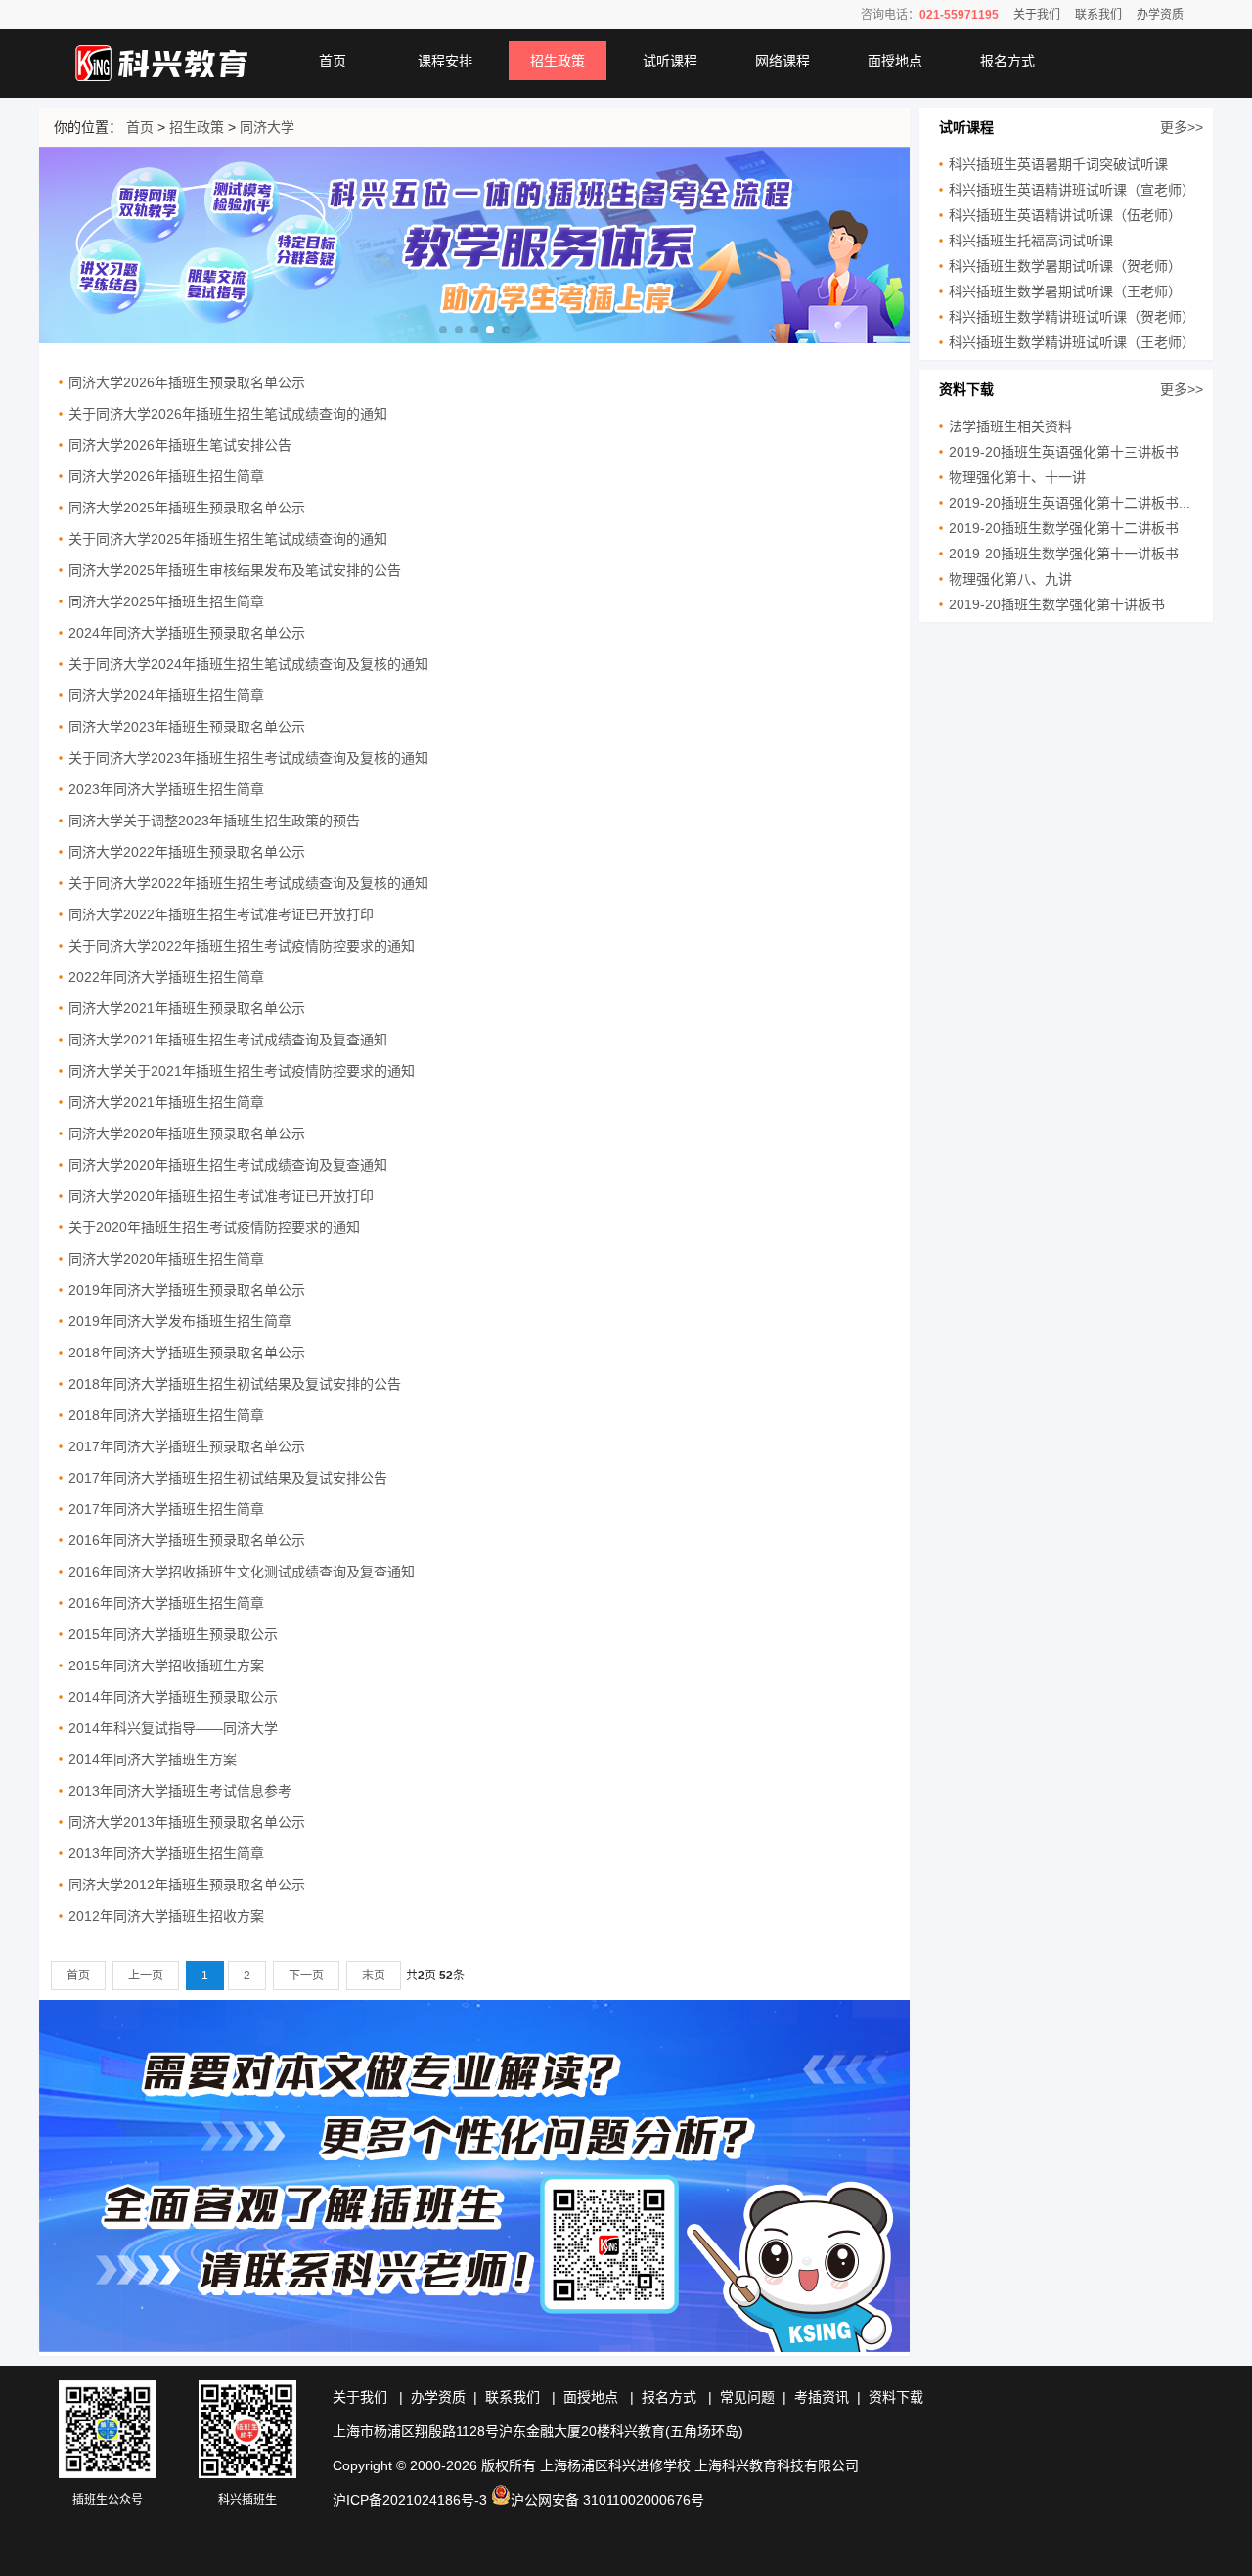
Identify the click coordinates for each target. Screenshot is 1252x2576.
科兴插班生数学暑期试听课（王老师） (1065, 291)
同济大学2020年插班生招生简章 (166, 1259)
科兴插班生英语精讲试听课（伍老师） (1065, 215)
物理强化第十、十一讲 (1017, 477)
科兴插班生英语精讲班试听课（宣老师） (1072, 190)
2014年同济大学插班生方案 (153, 1759)
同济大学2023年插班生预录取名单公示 (187, 727)
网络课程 (782, 61)
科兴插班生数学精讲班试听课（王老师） (1072, 342)
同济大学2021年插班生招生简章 (166, 1102)
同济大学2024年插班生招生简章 (166, 695)
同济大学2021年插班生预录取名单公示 (187, 1008)
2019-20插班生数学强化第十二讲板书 (1064, 528)
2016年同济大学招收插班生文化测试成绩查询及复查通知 (242, 1572)
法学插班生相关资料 (1010, 426)
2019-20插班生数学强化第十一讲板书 (1064, 554)
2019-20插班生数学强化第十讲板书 (1057, 604)
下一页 (306, 1976)
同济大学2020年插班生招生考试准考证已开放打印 (221, 1196)
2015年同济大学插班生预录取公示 (173, 1634)
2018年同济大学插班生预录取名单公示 (187, 1353)
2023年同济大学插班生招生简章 (166, 789)
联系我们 (1098, 15)
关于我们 (1037, 15)
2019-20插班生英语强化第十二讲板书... (1070, 503)
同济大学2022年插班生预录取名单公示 (187, 852)
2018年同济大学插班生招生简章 (166, 1415)
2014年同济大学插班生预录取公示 (173, 1697)
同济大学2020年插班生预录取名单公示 (187, 1133)
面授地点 (895, 61)
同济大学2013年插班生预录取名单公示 (187, 1822)
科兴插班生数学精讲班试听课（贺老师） (1072, 317)
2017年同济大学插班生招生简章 (166, 1509)
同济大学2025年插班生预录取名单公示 (187, 508)
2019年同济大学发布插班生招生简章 (180, 1321)
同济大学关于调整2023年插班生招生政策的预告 (214, 821)
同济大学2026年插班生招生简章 (166, 476)
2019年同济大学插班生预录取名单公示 (187, 1290)
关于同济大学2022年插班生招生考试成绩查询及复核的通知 (248, 883)
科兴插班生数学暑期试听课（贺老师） (1065, 266)
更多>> (1182, 127)
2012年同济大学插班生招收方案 (166, 1916)
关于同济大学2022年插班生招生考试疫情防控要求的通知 (242, 946)
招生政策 (558, 61)
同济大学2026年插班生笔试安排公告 (180, 445)
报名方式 (1007, 61)
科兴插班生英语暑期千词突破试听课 (1058, 164)
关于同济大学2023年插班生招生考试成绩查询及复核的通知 (248, 758)
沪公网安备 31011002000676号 (607, 2500)
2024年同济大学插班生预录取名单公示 (187, 633)
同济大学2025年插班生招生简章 (166, 601)
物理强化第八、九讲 (1010, 579)
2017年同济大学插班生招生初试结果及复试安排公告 (228, 1478)
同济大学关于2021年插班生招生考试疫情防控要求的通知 (242, 1071)
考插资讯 (822, 2397)
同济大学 (267, 127)
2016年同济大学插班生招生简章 (166, 1603)
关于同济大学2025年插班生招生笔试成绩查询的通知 (228, 539)
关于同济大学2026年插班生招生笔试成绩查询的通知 (228, 414)
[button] (443, 330)
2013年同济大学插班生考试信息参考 (180, 1791)
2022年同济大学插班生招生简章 (166, 977)
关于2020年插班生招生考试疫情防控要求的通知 (214, 1227)
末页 (374, 1976)
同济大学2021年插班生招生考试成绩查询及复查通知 (228, 1040)
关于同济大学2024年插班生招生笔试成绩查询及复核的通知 (248, 664)
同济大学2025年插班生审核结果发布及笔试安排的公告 (235, 570)
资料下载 (896, 2397)
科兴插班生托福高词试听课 (1031, 241)
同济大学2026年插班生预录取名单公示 (187, 382)
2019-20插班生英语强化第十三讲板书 (1064, 452)
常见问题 (747, 2397)
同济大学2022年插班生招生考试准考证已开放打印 (221, 914)
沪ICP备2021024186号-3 (410, 2500)
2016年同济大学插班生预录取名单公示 (187, 1540)
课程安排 (445, 61)
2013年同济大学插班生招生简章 (166, 1853)
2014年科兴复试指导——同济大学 (173, 1728)
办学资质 (1160, 15)
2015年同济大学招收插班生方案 (166, 1666)
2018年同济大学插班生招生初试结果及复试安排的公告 (235, 1384)
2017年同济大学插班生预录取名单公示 (187, 1446)
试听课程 (670, 61)
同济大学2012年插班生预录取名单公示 (187, 1885)
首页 (333, 61)
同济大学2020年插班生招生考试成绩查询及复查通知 (228, 1165)
